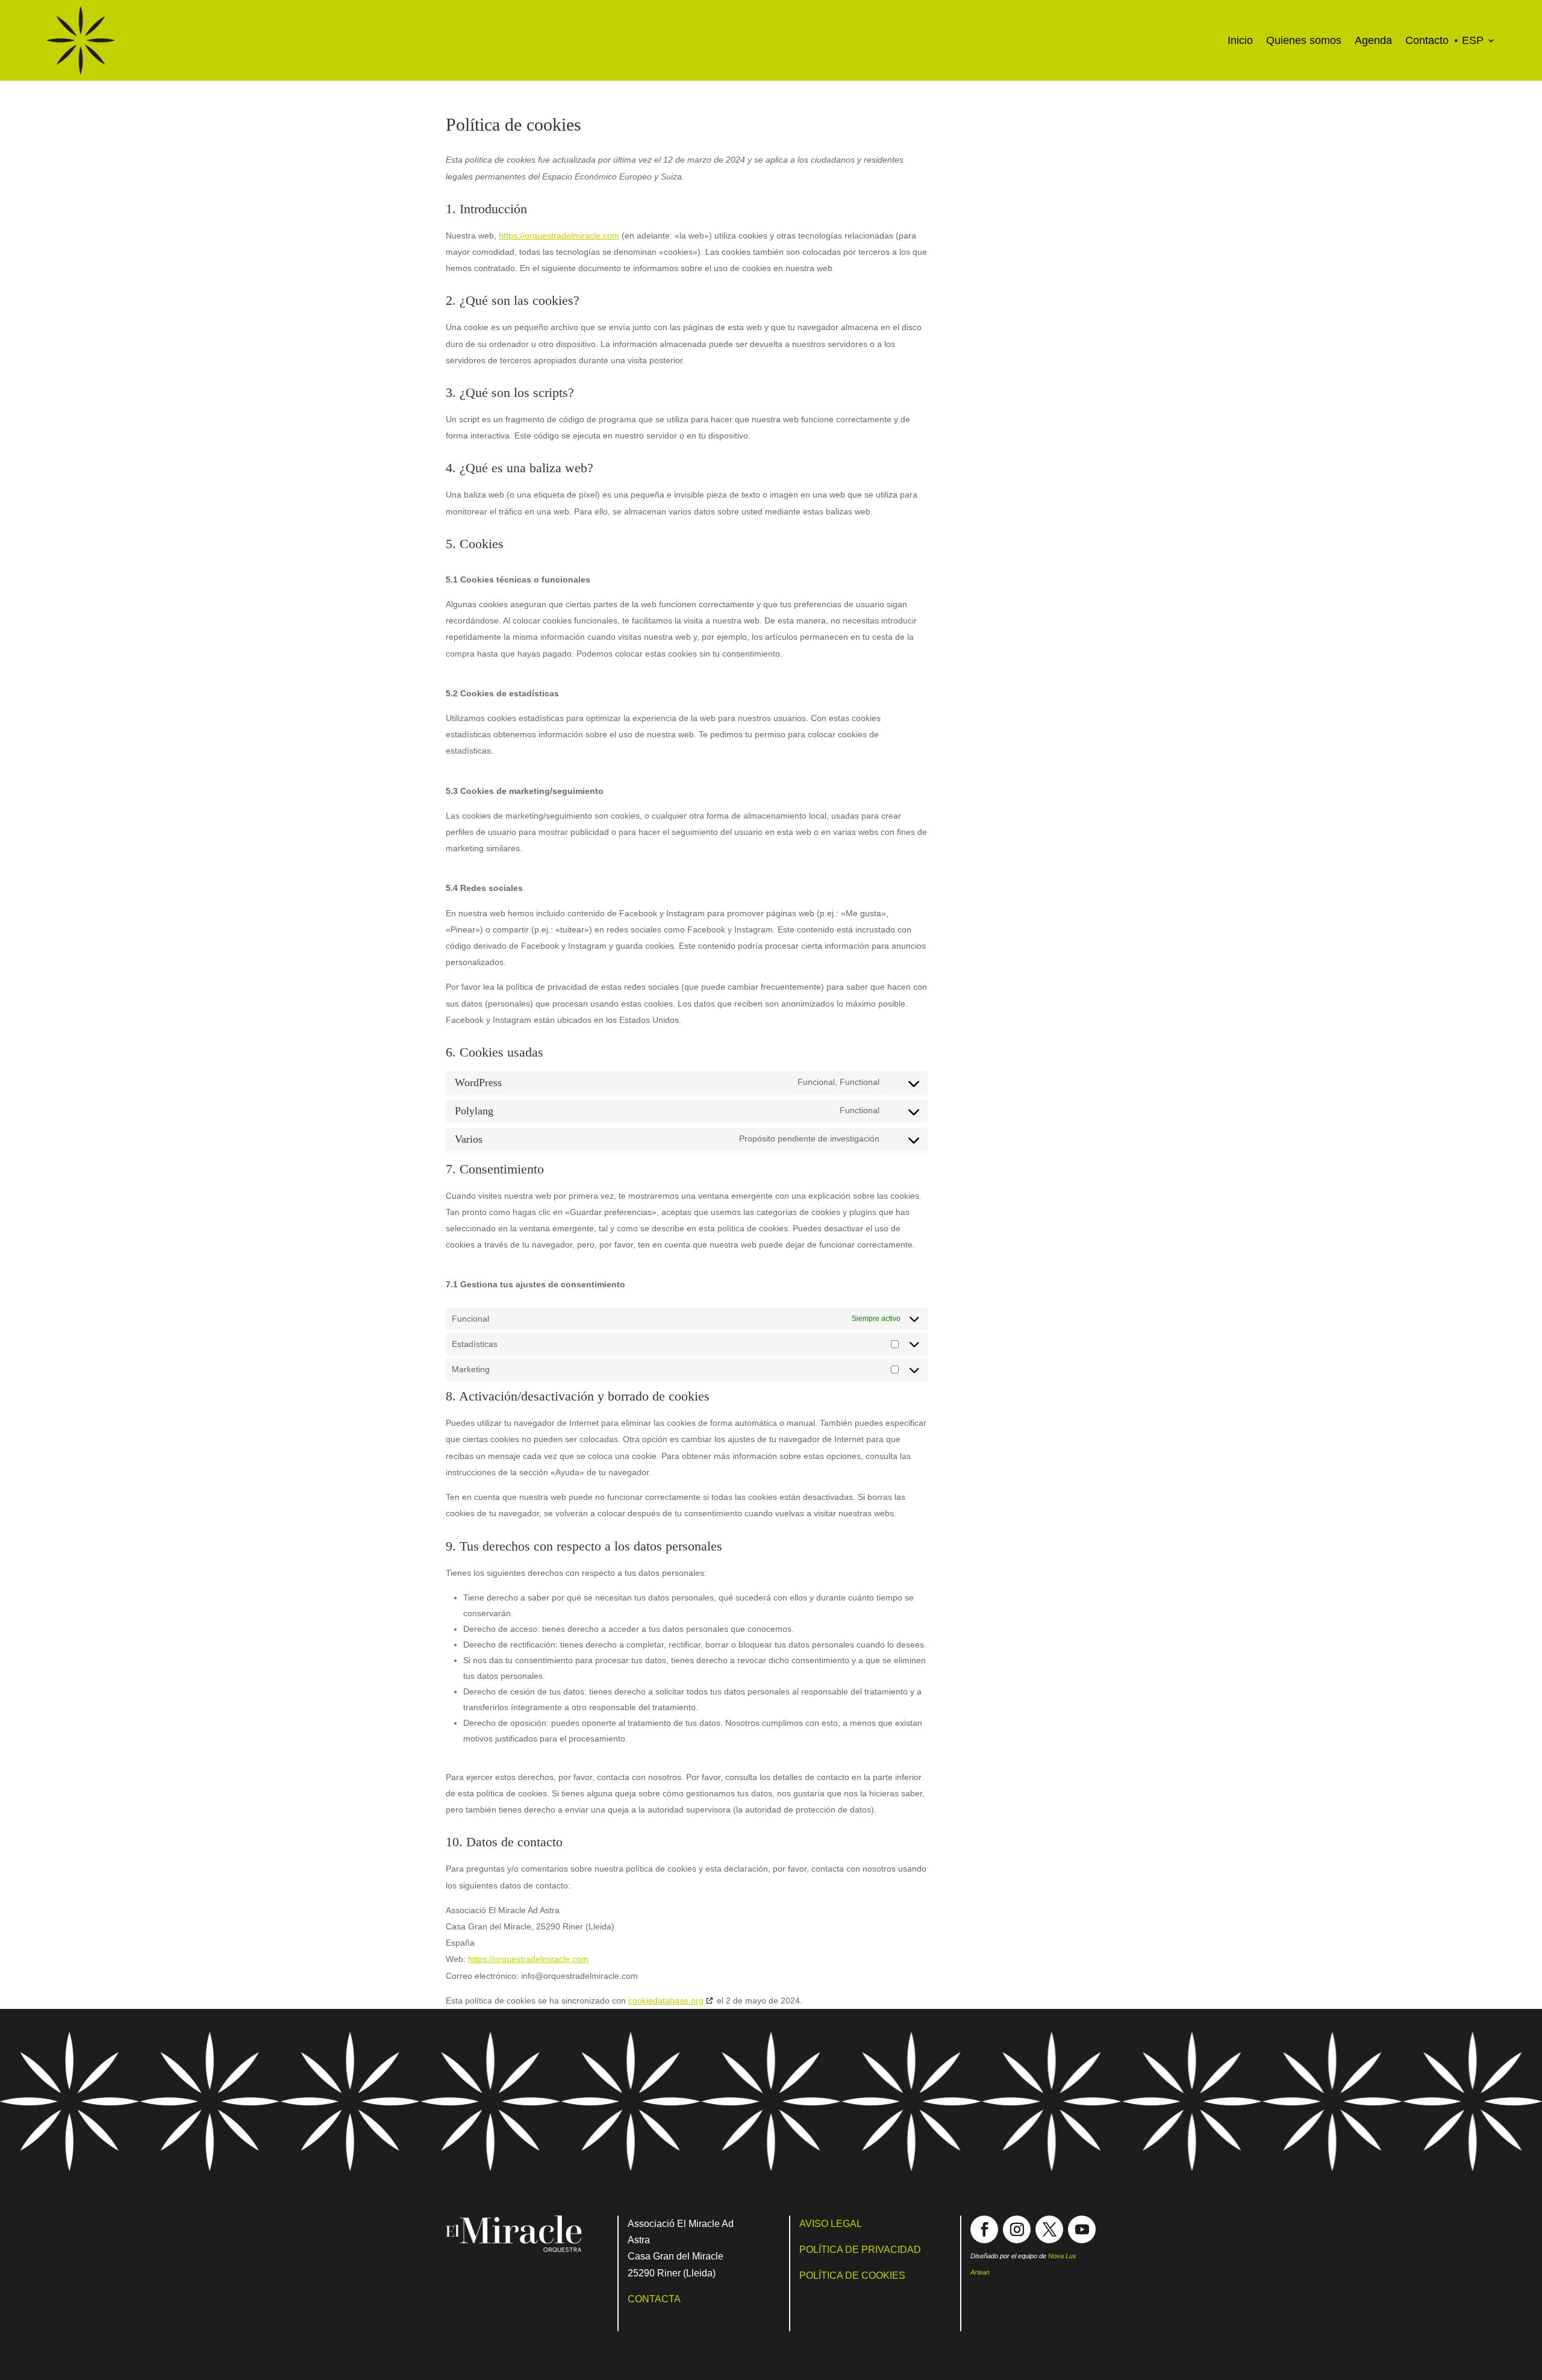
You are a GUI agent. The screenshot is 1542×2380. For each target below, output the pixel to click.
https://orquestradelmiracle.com (559, 236)
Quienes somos (1304, 40)
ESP (1473, 40)
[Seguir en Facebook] (984, 2229)
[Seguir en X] (1049, 2229)
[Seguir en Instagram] (1017, 2229)
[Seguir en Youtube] (1082, 2229)
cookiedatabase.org (666, 2001)
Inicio (1240, 40)
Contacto (1427, 40)
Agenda (1373, 40)
